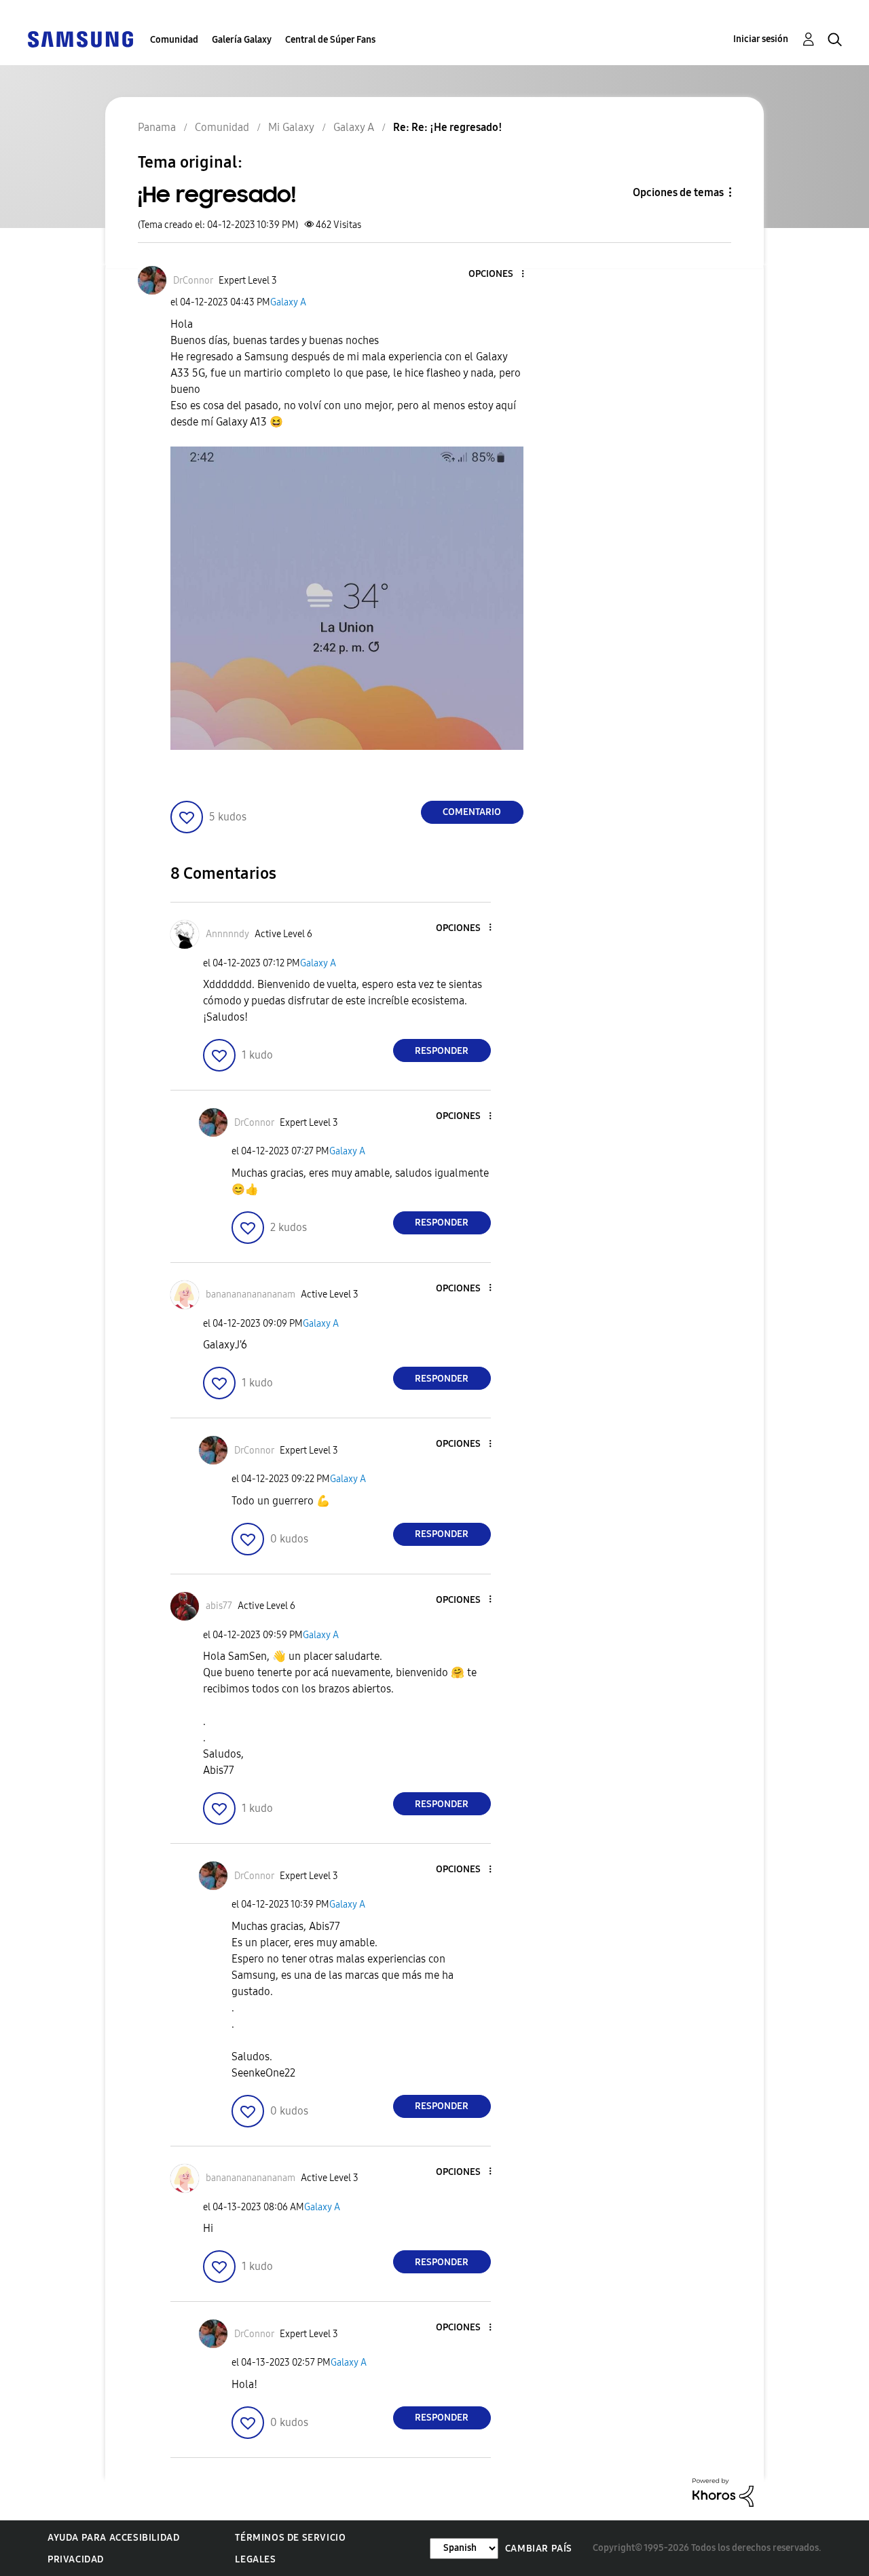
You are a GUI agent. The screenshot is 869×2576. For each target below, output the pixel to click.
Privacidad (76, 2559)
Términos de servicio (290, 2538)
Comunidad (174, 40)
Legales (255, 2559)
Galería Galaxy (242, 40)
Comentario (472, 812)
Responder (442, 1051)
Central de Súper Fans (330, 40)
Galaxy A (288, 302)
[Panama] (80, 38)
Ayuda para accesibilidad (113, 2538)
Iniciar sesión (761, 39)
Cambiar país (539, 2549)
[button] (500, 274)
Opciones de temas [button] (678, 192)
